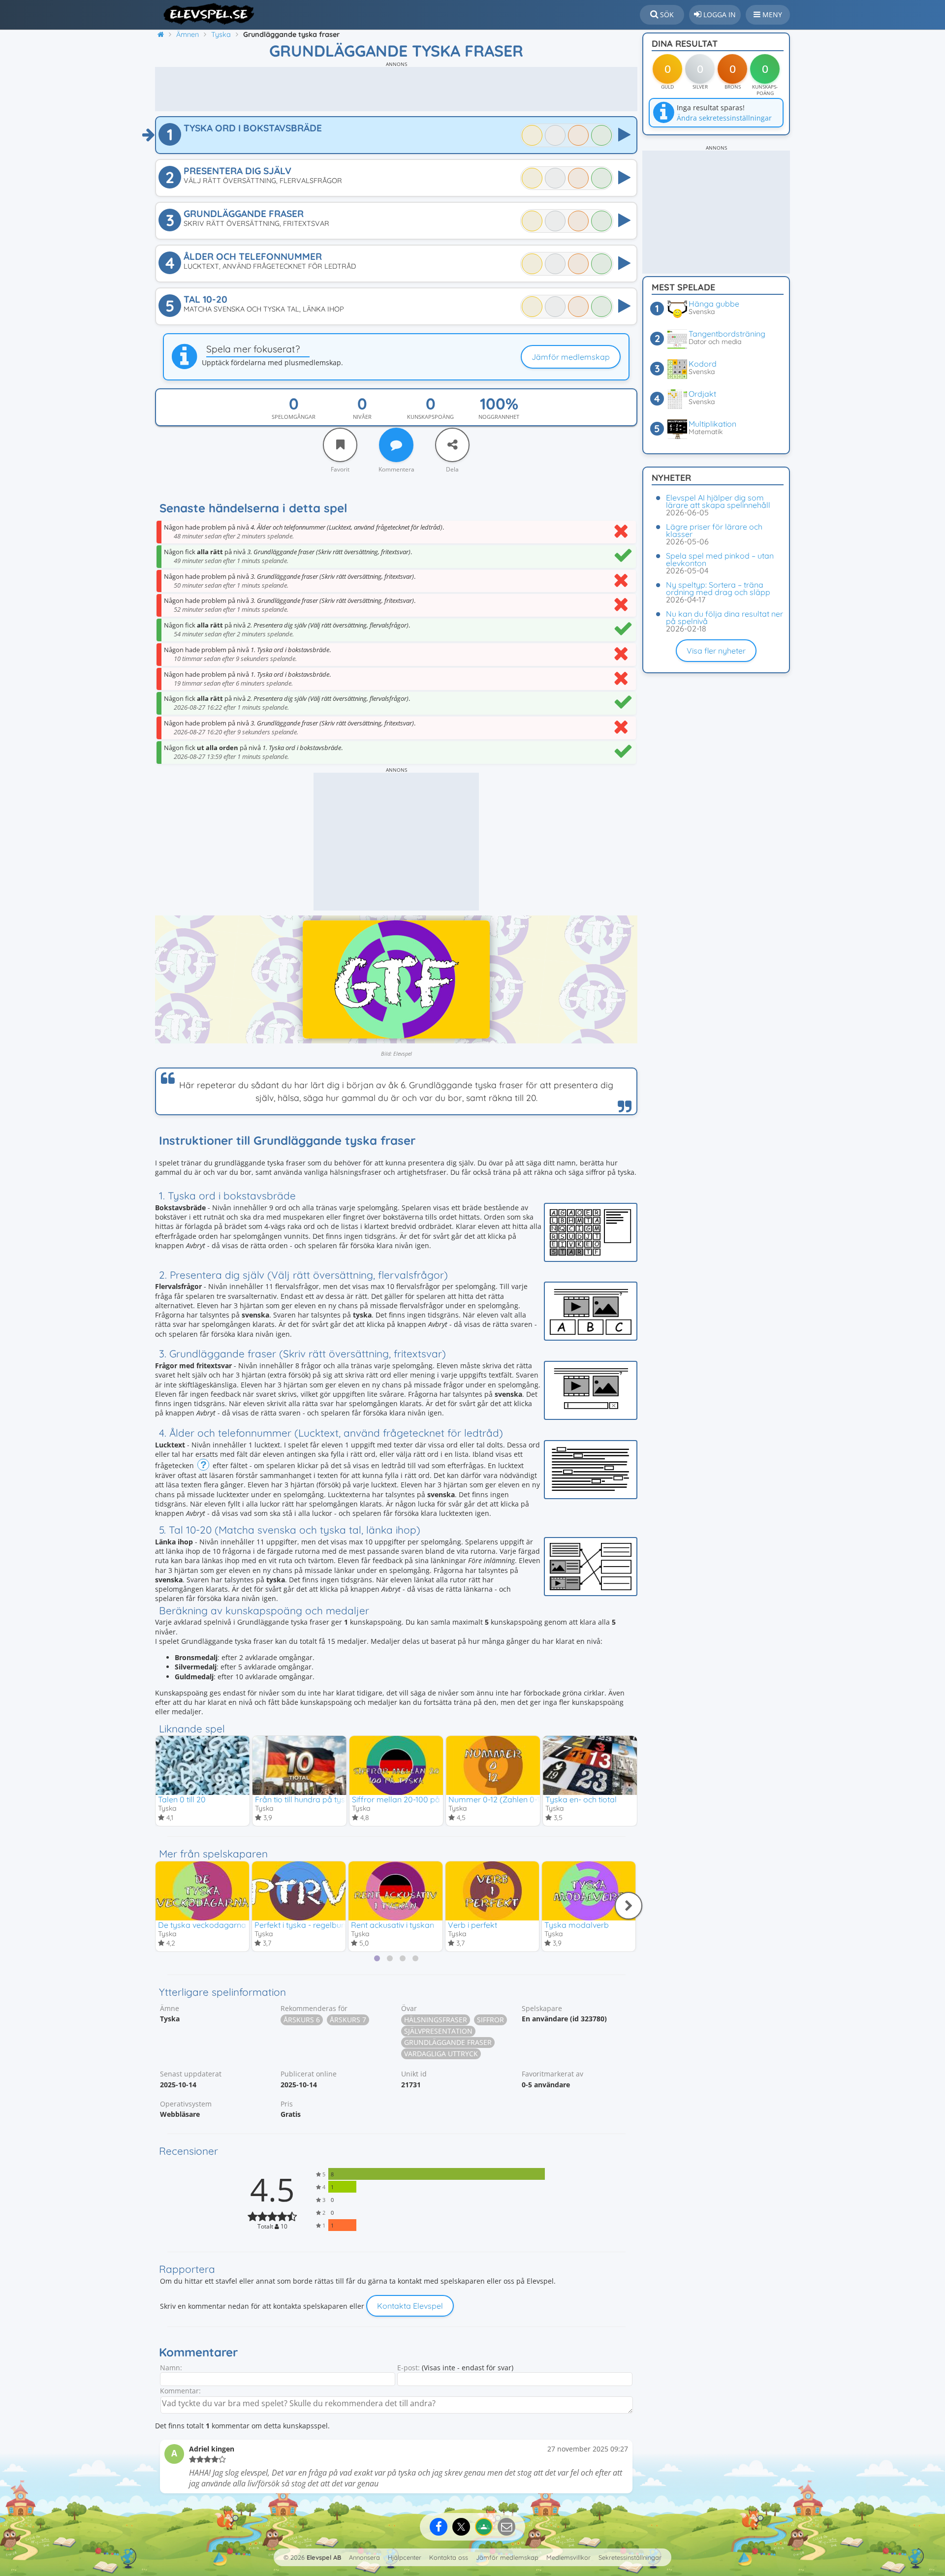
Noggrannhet (499, 417)
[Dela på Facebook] (439, 2527)
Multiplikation (712, 424)
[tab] (377, 1958)
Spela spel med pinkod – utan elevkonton (720, 559)
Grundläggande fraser (448, 2042)
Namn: (171, 2368)
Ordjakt (702, 394)
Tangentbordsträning (727, 334)
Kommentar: (180, 2391)
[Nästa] (629, 1906)
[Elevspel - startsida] (205, 14)
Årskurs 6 (302, 2020)
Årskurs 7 (348, 2020)
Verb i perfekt (472, 1925)
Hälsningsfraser (436, 2020)
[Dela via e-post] (506, 2527)
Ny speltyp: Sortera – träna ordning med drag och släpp (718, 588)
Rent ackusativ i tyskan (393, 1925)
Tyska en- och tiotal (581, 1799)
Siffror (490, 2020)
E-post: (409, 2368)
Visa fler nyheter (716, 651)
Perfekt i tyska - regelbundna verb (316, 1925)
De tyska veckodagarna (202, 1925)
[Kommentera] (396, 445)
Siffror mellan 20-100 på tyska (407, 1799)
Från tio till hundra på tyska (305, 1799)
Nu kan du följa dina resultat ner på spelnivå (724, 617)
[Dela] (452, 445)
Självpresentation (438, 2031)
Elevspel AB (324, 2557)
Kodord (703, 364)
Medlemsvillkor (568, 2557)
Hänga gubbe (714, 304)
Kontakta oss (449, 2557)
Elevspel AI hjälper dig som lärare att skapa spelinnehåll (718, 501)
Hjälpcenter (405, 2557)
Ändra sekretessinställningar (724, 118)
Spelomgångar (294, 417)
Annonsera (364, 2557)
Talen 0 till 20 (182, 1799)
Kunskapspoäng (430, 417)
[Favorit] (340, 445)
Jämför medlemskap (571, 357)
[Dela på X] (461, 2527)
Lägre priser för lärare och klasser (714, 530)
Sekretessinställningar (630, 2557)
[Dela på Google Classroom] (484, 2527)
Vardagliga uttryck (441, 2054)
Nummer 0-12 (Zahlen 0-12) (498, 1799)
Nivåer (362, 417)
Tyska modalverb (577, 1925)
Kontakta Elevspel (410, 2306)
